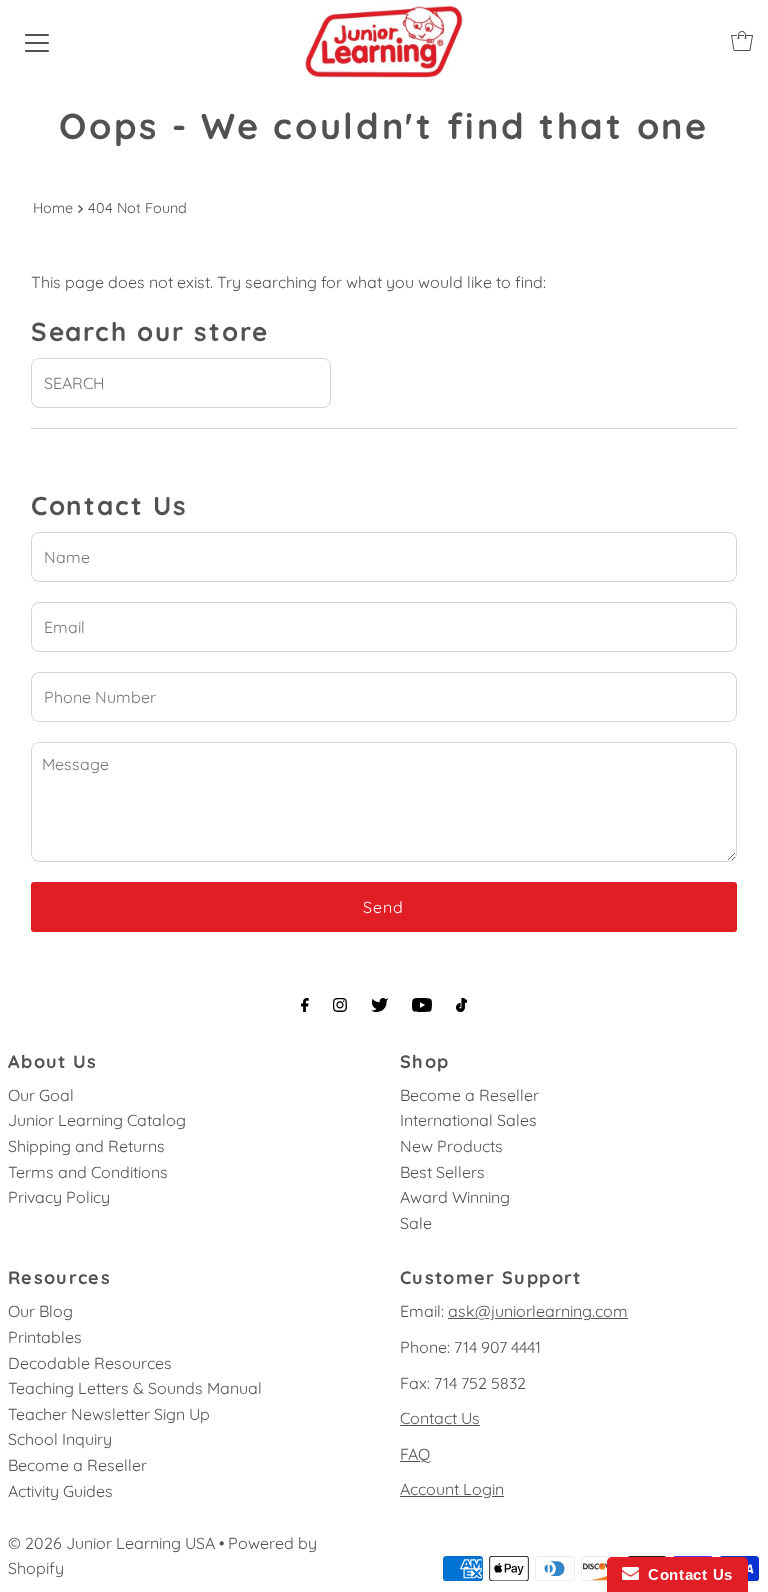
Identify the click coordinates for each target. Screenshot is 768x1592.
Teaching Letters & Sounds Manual (135, 1388)
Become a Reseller (469, 1095)
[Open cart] (742, 41)
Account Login (452, 1489)
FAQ (415, 1454)
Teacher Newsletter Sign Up (109, 1414)
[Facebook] (305, 1005)
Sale (416, 1223)
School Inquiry (60, 1439)
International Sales (468, 1120)
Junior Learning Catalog (97, 1120)
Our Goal (41, 1095)
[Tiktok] (461, 1005)
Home (53, 208)
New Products (451, 1146)
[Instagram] (340, 1005)
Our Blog (40, 1311)
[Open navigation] (37, 41)
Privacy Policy (59, 1197)
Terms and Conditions (88, 1172)
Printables (45, 1337)
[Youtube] (422, 1005)
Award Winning (455, 1197)
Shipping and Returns (86, 1146)
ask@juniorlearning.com (538, 1311)
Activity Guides (60, 1491)
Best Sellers (442, 1172)
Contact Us (440, 1418)
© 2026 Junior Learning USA (111, 1543)
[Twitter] (379, 1005)
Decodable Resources (90, 1363)
